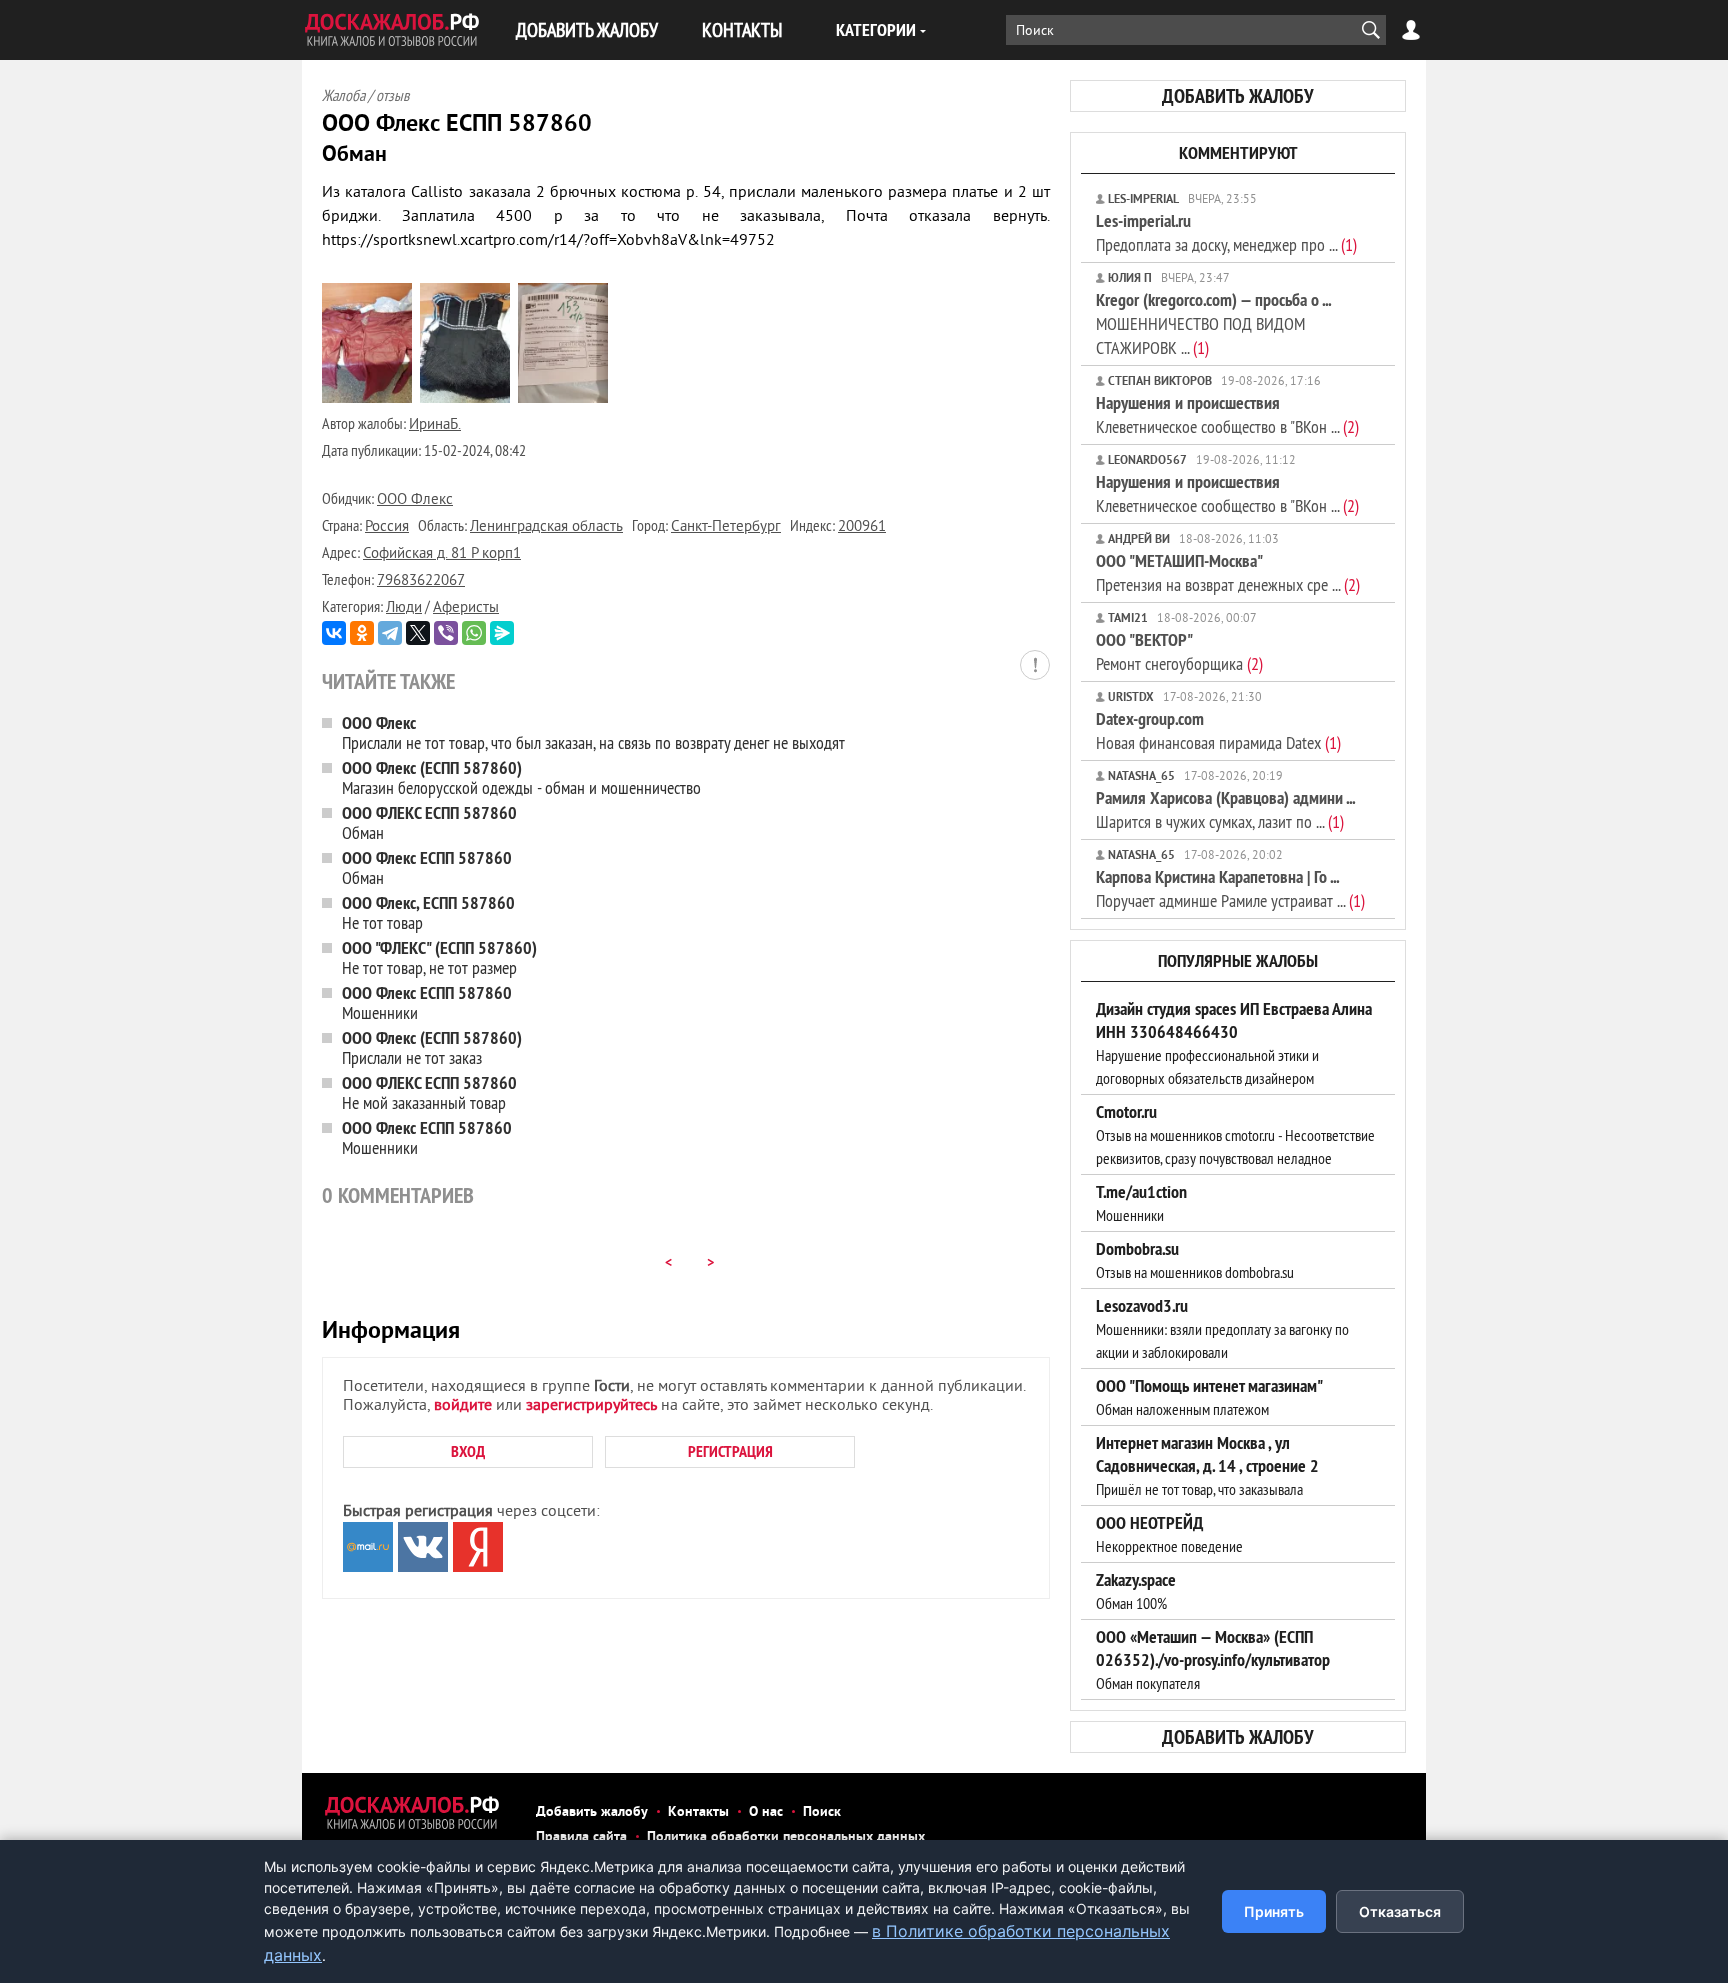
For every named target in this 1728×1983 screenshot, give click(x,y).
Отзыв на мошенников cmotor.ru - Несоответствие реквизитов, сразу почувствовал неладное (1235, 1135)
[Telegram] (390, 633)
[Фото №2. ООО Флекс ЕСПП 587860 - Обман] (465, 399)
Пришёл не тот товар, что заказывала (1207, 1466)
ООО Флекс (415, 500)
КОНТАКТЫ (742, 29)
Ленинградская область (546, 527)
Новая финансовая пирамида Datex (1218, 730)
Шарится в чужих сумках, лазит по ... (1225, 809)
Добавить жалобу (592, 1812)
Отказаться (1400, 1911)
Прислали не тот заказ (432, 1047)
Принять (1274, 1911)
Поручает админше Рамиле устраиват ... (1230, 888)
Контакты (698, 1812)
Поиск (822, 1812)
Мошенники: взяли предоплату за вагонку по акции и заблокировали (1222, 1329)
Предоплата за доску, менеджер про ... (1226, 232)
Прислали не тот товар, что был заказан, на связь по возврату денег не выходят (593, 732)
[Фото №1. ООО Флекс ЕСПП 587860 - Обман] (367, 399)
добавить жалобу (1238, 96)
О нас (766, 1812)
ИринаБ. (435, 425)
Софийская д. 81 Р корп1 (442, 554)
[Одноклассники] (362, 633)
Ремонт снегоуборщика (1179, 651)
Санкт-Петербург (726, 527)
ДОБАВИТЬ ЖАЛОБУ (587, 29)
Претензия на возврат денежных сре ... (1228, 572)
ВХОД (468, 1451)
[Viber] (446, 633)
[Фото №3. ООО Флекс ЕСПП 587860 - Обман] (563, 399)
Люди (404, 608)
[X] (418, 633)
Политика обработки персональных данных (786, 1837)
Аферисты (466, 608)
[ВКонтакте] (334, 633)
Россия (387, 527)
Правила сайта (581, 1837)
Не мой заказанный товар (429, 1092)
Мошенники (427, 1002)
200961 (862, 527)
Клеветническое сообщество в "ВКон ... (1227, 414)
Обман (429, 822)
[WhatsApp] (474, 633)
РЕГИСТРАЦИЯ (730, 1451)
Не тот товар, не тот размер (439, 957)
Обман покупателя (1213, 1660)
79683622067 (421, 581)
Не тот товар (428, 912)
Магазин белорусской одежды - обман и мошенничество (521, 777)
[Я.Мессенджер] (502, 633)
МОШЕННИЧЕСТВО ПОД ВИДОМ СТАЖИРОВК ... (1213, 323)
